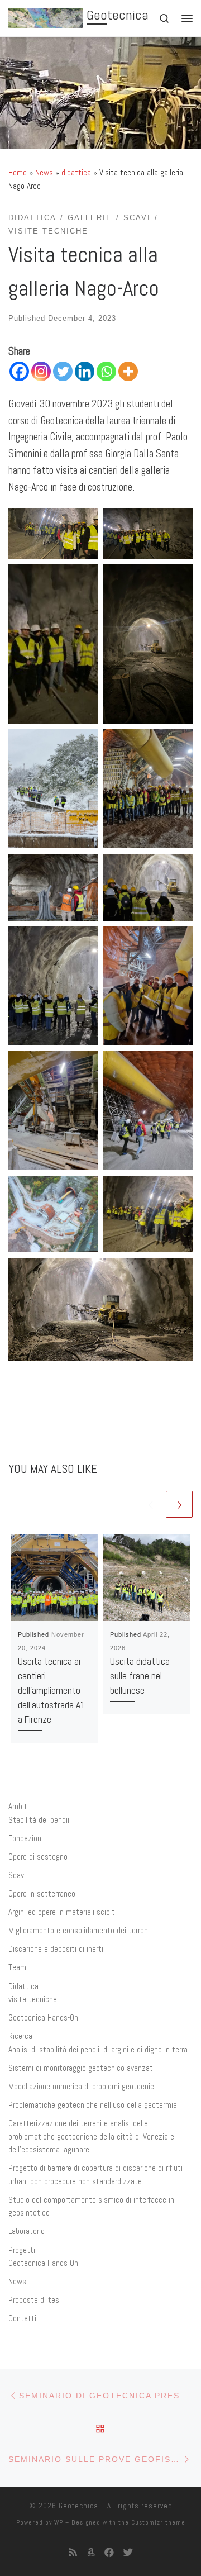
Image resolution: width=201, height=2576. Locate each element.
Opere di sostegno (38, 1857)
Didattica (23, 1986)
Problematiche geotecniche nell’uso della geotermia (93, 2105)
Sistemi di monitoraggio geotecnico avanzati (82, 2068)
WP (59, 2522)
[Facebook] (19, 371)
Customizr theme (158, 2522)
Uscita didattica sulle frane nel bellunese (140, 1676)
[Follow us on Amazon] (91, 2553)
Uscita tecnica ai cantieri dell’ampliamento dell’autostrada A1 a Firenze (52, 1690)
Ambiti (19, 1806)
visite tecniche (33, 1999)
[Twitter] (63, 371)
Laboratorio (27, 2231)
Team (17, 1967)
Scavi (17, 1875)
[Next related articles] (179, 1504)
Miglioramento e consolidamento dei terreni (79, 1930)
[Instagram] (41, 371)
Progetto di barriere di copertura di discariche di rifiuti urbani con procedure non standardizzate (95, 2175)
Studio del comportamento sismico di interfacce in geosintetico (91, 2206)
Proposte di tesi (35, 2300)
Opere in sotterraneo (42, 1893)
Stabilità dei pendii (39, 1820)
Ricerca (20, 2036)
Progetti (22, 2250)
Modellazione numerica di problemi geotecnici (82, 2086)
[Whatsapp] (106, 371)
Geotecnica (78, 2506)
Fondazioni (26, 1838)
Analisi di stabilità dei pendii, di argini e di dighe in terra (98, 2049)
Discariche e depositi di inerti (56, 1949)
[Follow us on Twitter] (128, 2553)
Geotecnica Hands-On (43, 2017)
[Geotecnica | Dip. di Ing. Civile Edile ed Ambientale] (46, 17)
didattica (76, 172)
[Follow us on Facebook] (109, 2553)
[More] (128, 371)
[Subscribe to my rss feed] (73, 2553)
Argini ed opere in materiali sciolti (63, 1912)
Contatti (22, 2318)
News (44, 172)
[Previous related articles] (150, 1504)
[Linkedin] (85, 371)
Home (18, 172)
